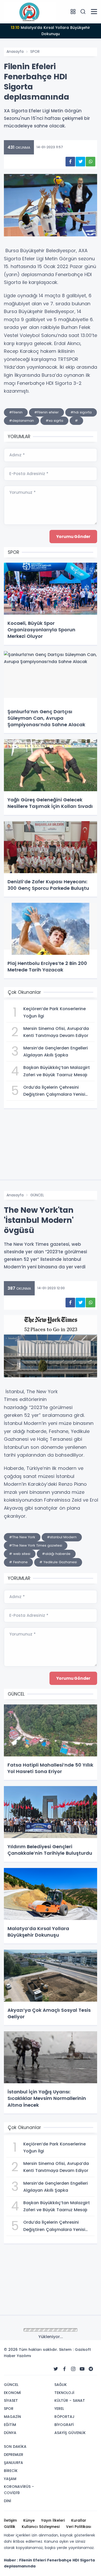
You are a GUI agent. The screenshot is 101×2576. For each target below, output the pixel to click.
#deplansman (21, 421)
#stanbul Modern (62, 1537)
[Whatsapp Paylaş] (91, 162)
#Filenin (16, 412)
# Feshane (18, 1562)
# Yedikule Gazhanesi (58, 1562)
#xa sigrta (54, 421)
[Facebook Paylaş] (70, 162)
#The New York (22, 1537)
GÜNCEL (37, 1195)
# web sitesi (20, 1554)
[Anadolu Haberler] (30, 11)
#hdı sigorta (81, 412)
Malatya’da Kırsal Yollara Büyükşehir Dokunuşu (51, 31)
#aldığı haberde (56, 1554)
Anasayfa (15, 51)
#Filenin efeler (46, 412)
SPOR (35, 51)
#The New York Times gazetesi (36, 1545)
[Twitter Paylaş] (80, 162)
